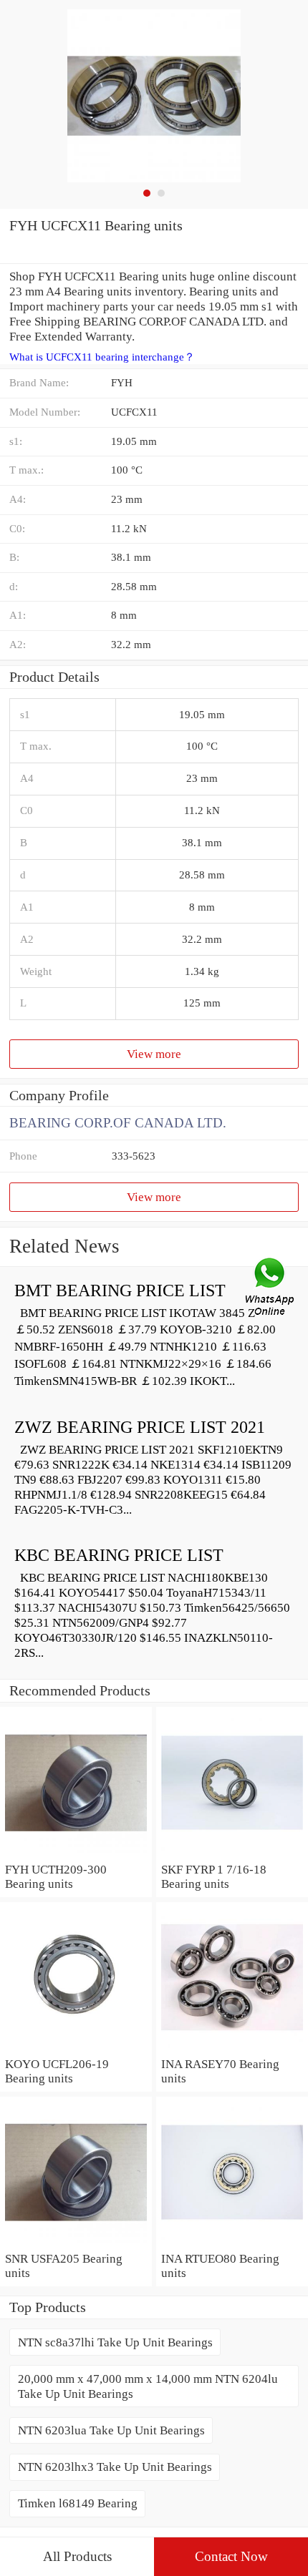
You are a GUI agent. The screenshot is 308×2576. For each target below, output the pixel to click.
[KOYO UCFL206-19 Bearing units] (76, 2049)
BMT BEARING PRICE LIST (120, 1291)
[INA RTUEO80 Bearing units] (232, 2243)
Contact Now (231, 2556)
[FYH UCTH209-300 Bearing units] (76, 1854)
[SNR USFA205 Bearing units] (76, 2243)
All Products (77, 2556)
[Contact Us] (271, 1288)
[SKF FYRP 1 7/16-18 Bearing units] (232, 1854)
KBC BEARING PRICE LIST (119, 1555)
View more (154, 1054)
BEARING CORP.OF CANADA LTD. (118, 1123)
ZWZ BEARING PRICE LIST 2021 (140, 1427)
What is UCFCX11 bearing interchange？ (102, 357)
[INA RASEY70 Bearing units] (232, 2049)
